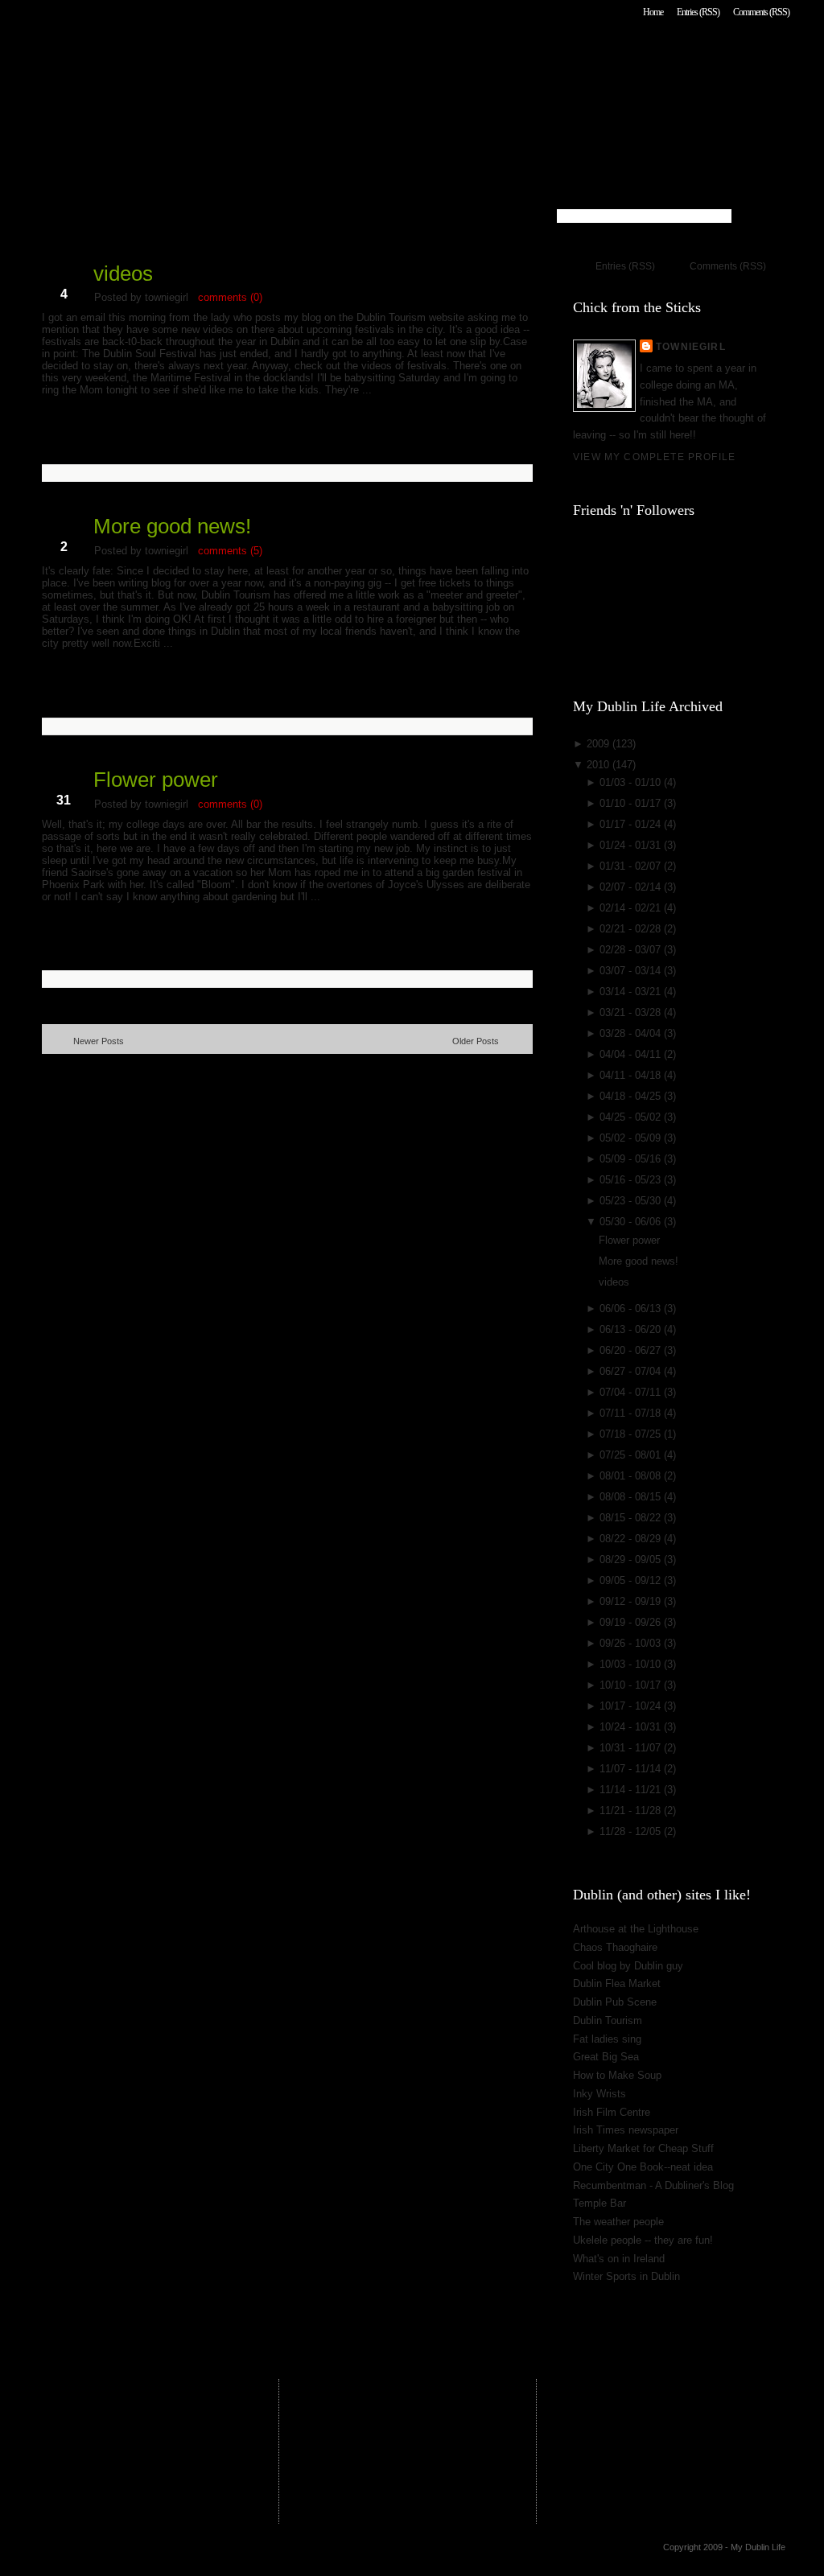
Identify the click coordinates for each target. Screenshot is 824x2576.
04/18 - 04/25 (632, 1096)
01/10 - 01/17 (632, 803)
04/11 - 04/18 (632, 1075)
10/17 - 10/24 (632, 1706)
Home (653, 12)
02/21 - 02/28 (632, 929)
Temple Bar (599, 2203)
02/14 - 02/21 (632, 908)
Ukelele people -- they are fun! (643, 2240)
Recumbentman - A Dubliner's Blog (653, 2185)
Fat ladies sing (607, 2039)
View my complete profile (654, 457)
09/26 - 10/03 (632, 1643)
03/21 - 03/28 (632, 1012)
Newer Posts (99, 1041)
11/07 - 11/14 (632, 1769)
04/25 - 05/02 (632, 1117)
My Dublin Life (247, 56)
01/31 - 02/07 (632, 866)
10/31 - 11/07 (632, 1748)
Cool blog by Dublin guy (628, 1966)
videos (123, 274)
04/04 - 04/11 (632, 1054)
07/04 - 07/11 (632, 1392)
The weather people (618, 2222)
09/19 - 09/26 (632, 1622)
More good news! (172, 526)
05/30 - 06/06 (632, 1222)
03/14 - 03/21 (632, 992)
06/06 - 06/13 (632, 1309)
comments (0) (230, 297)
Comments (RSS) (761, 12)
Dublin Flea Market (617, 1983)
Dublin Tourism (608, 2020)
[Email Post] (43, 448)
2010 (599, 765)
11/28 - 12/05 (632, 1831)
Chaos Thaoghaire (615, 1947)
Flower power (156, 780)
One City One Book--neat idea (643, 2167)
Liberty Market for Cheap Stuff (643, 2148)
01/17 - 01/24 (632, 824)
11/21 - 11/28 (632, 1811)
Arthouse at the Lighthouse (636, 1929)
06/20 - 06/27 (632, 1350)
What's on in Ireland (619, 2259)
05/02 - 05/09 (632, 1138)
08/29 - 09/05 (632, 1560)
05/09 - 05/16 (632, 1159)
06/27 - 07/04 (632, 1371)
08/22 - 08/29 (632, 1539)
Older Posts (476, 1041)
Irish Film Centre (612, 2112)
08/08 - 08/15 (632, 1497)
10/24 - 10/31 (632, 1727)
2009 (599, 744)
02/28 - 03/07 (632, 950)
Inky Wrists (599, 2094)
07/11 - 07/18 (632, 1413)
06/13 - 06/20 (632, 1329)
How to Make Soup (617, 2075)
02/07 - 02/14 (632, 887)
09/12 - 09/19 (632, 1601)
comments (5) (230, 551)
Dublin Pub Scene (615, 2002)
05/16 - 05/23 (632, 1180)
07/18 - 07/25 (632, 1434)
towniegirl (691, 346)
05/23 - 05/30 (632, 1201)
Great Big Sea (606, 2057)
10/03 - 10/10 (632, 1664)
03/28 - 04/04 (632, 1033)
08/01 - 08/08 (632, 1476)
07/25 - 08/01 (632, 1455)
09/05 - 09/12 (632, 1580)
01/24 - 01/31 (632, 845)
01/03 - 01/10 (632, 782)
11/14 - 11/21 (632, 1790)
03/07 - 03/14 (632, 971)
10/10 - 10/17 (632, 1685)
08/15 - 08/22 (632, 1518)
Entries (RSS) (698, 12)
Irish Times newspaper (626, 2130)
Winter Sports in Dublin (626, 2276)
